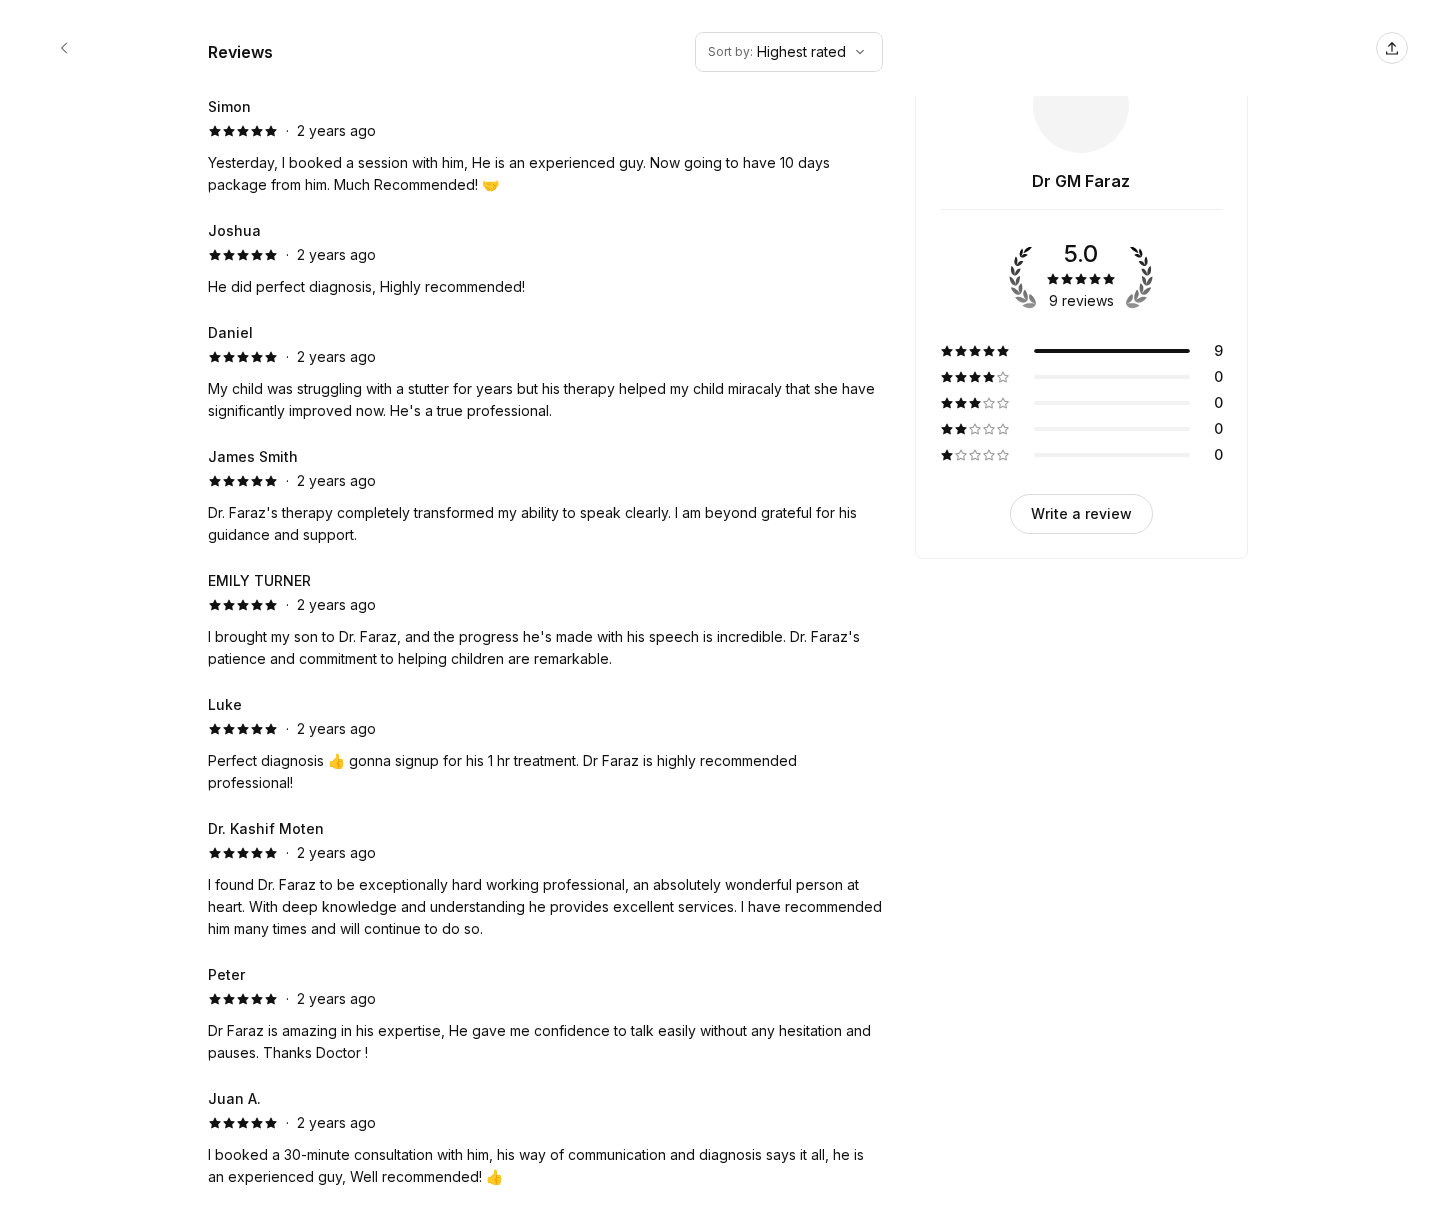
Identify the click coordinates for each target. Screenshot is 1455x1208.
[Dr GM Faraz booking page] (64, 48)
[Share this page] (1392, 48)
